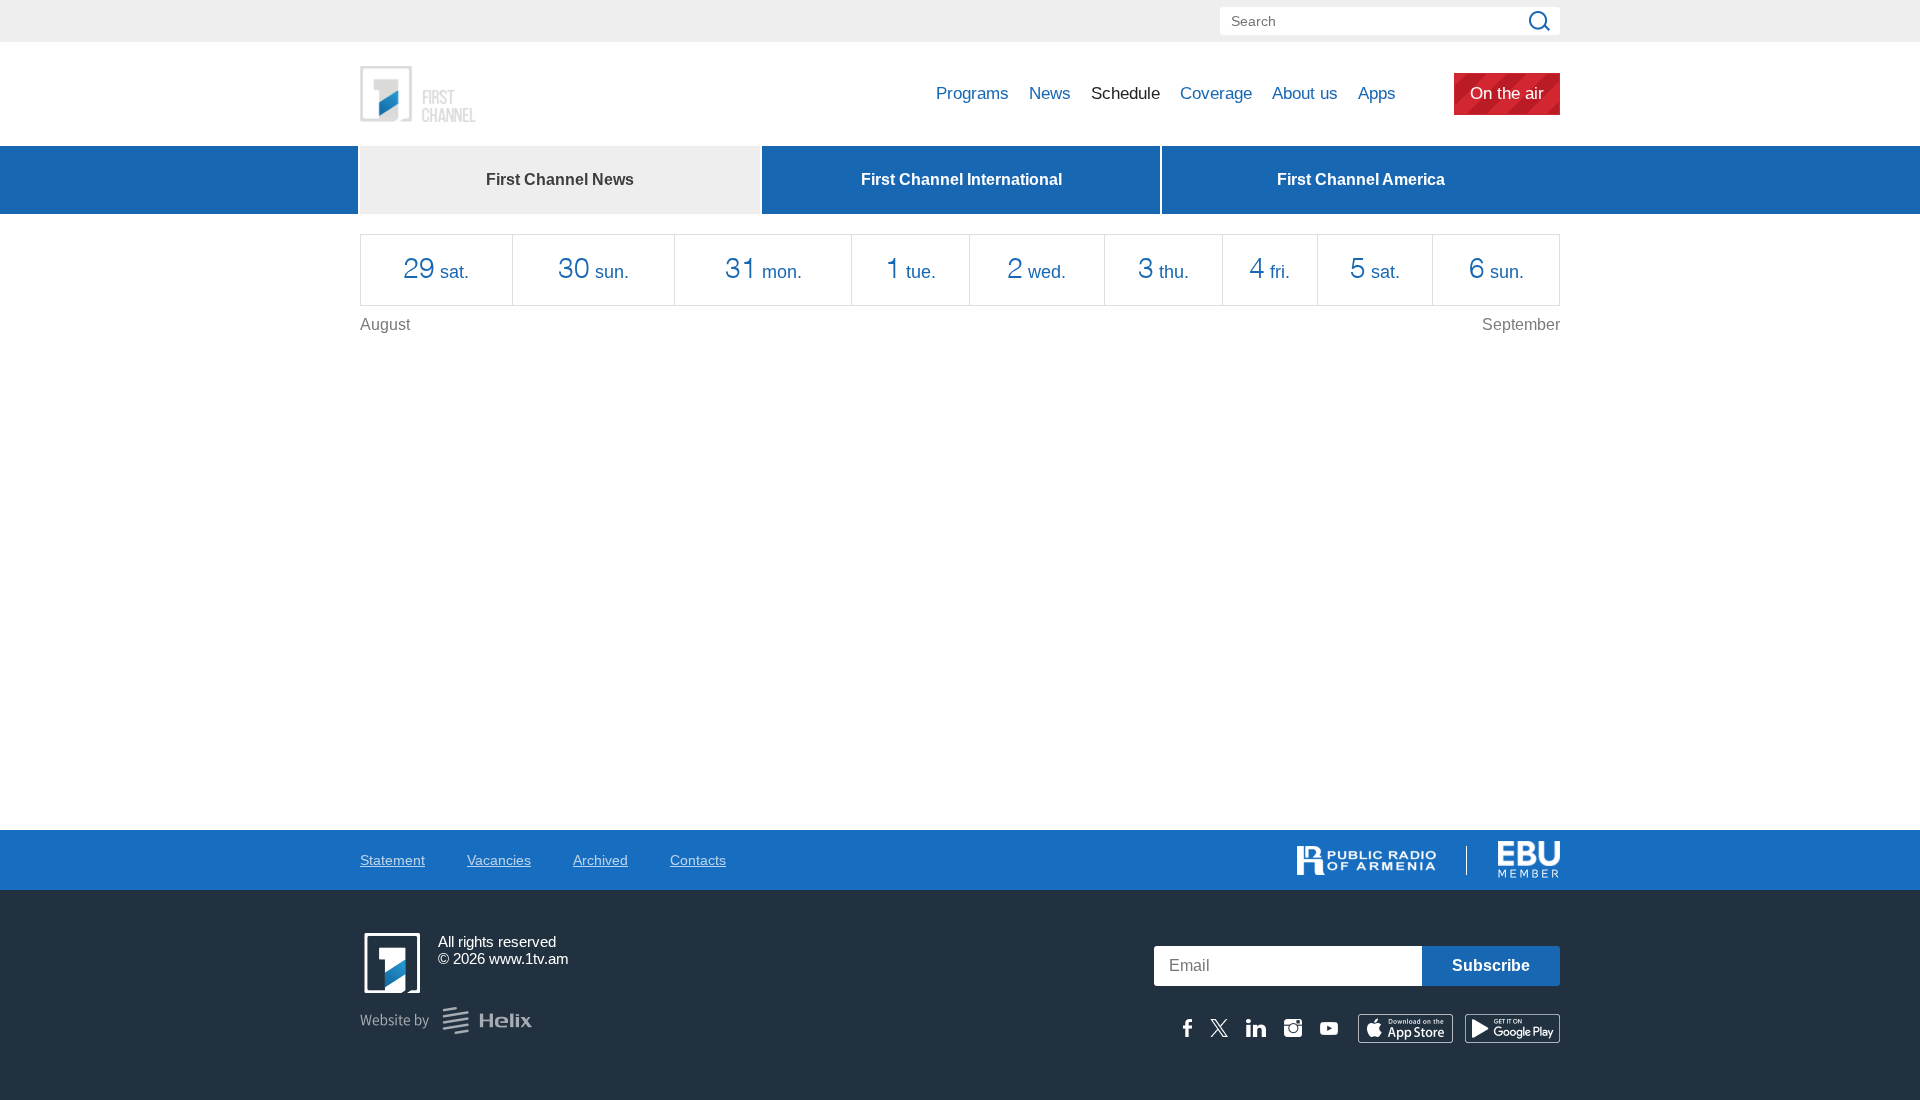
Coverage (1216, 93)
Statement (392, 860)
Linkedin (1256, 1028)
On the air (1507, 93)
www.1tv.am (529, 958)
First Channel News (560, 179)
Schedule (1125, 93)
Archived (600, 860)
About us (1305, 93)
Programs (972, 93)
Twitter (1219, 1028)
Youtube (1329, 1028)
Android (1512, 1028)
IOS (1405, 1028)
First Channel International (961, 179)
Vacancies (499, 860)
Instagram (1293, 1028)
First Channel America (1361, 179)
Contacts (698, 860)
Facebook (1187, 1028)
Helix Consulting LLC (446, 1020)
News (1050, 93)
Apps (1377, 93)
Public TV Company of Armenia (501, 94)
